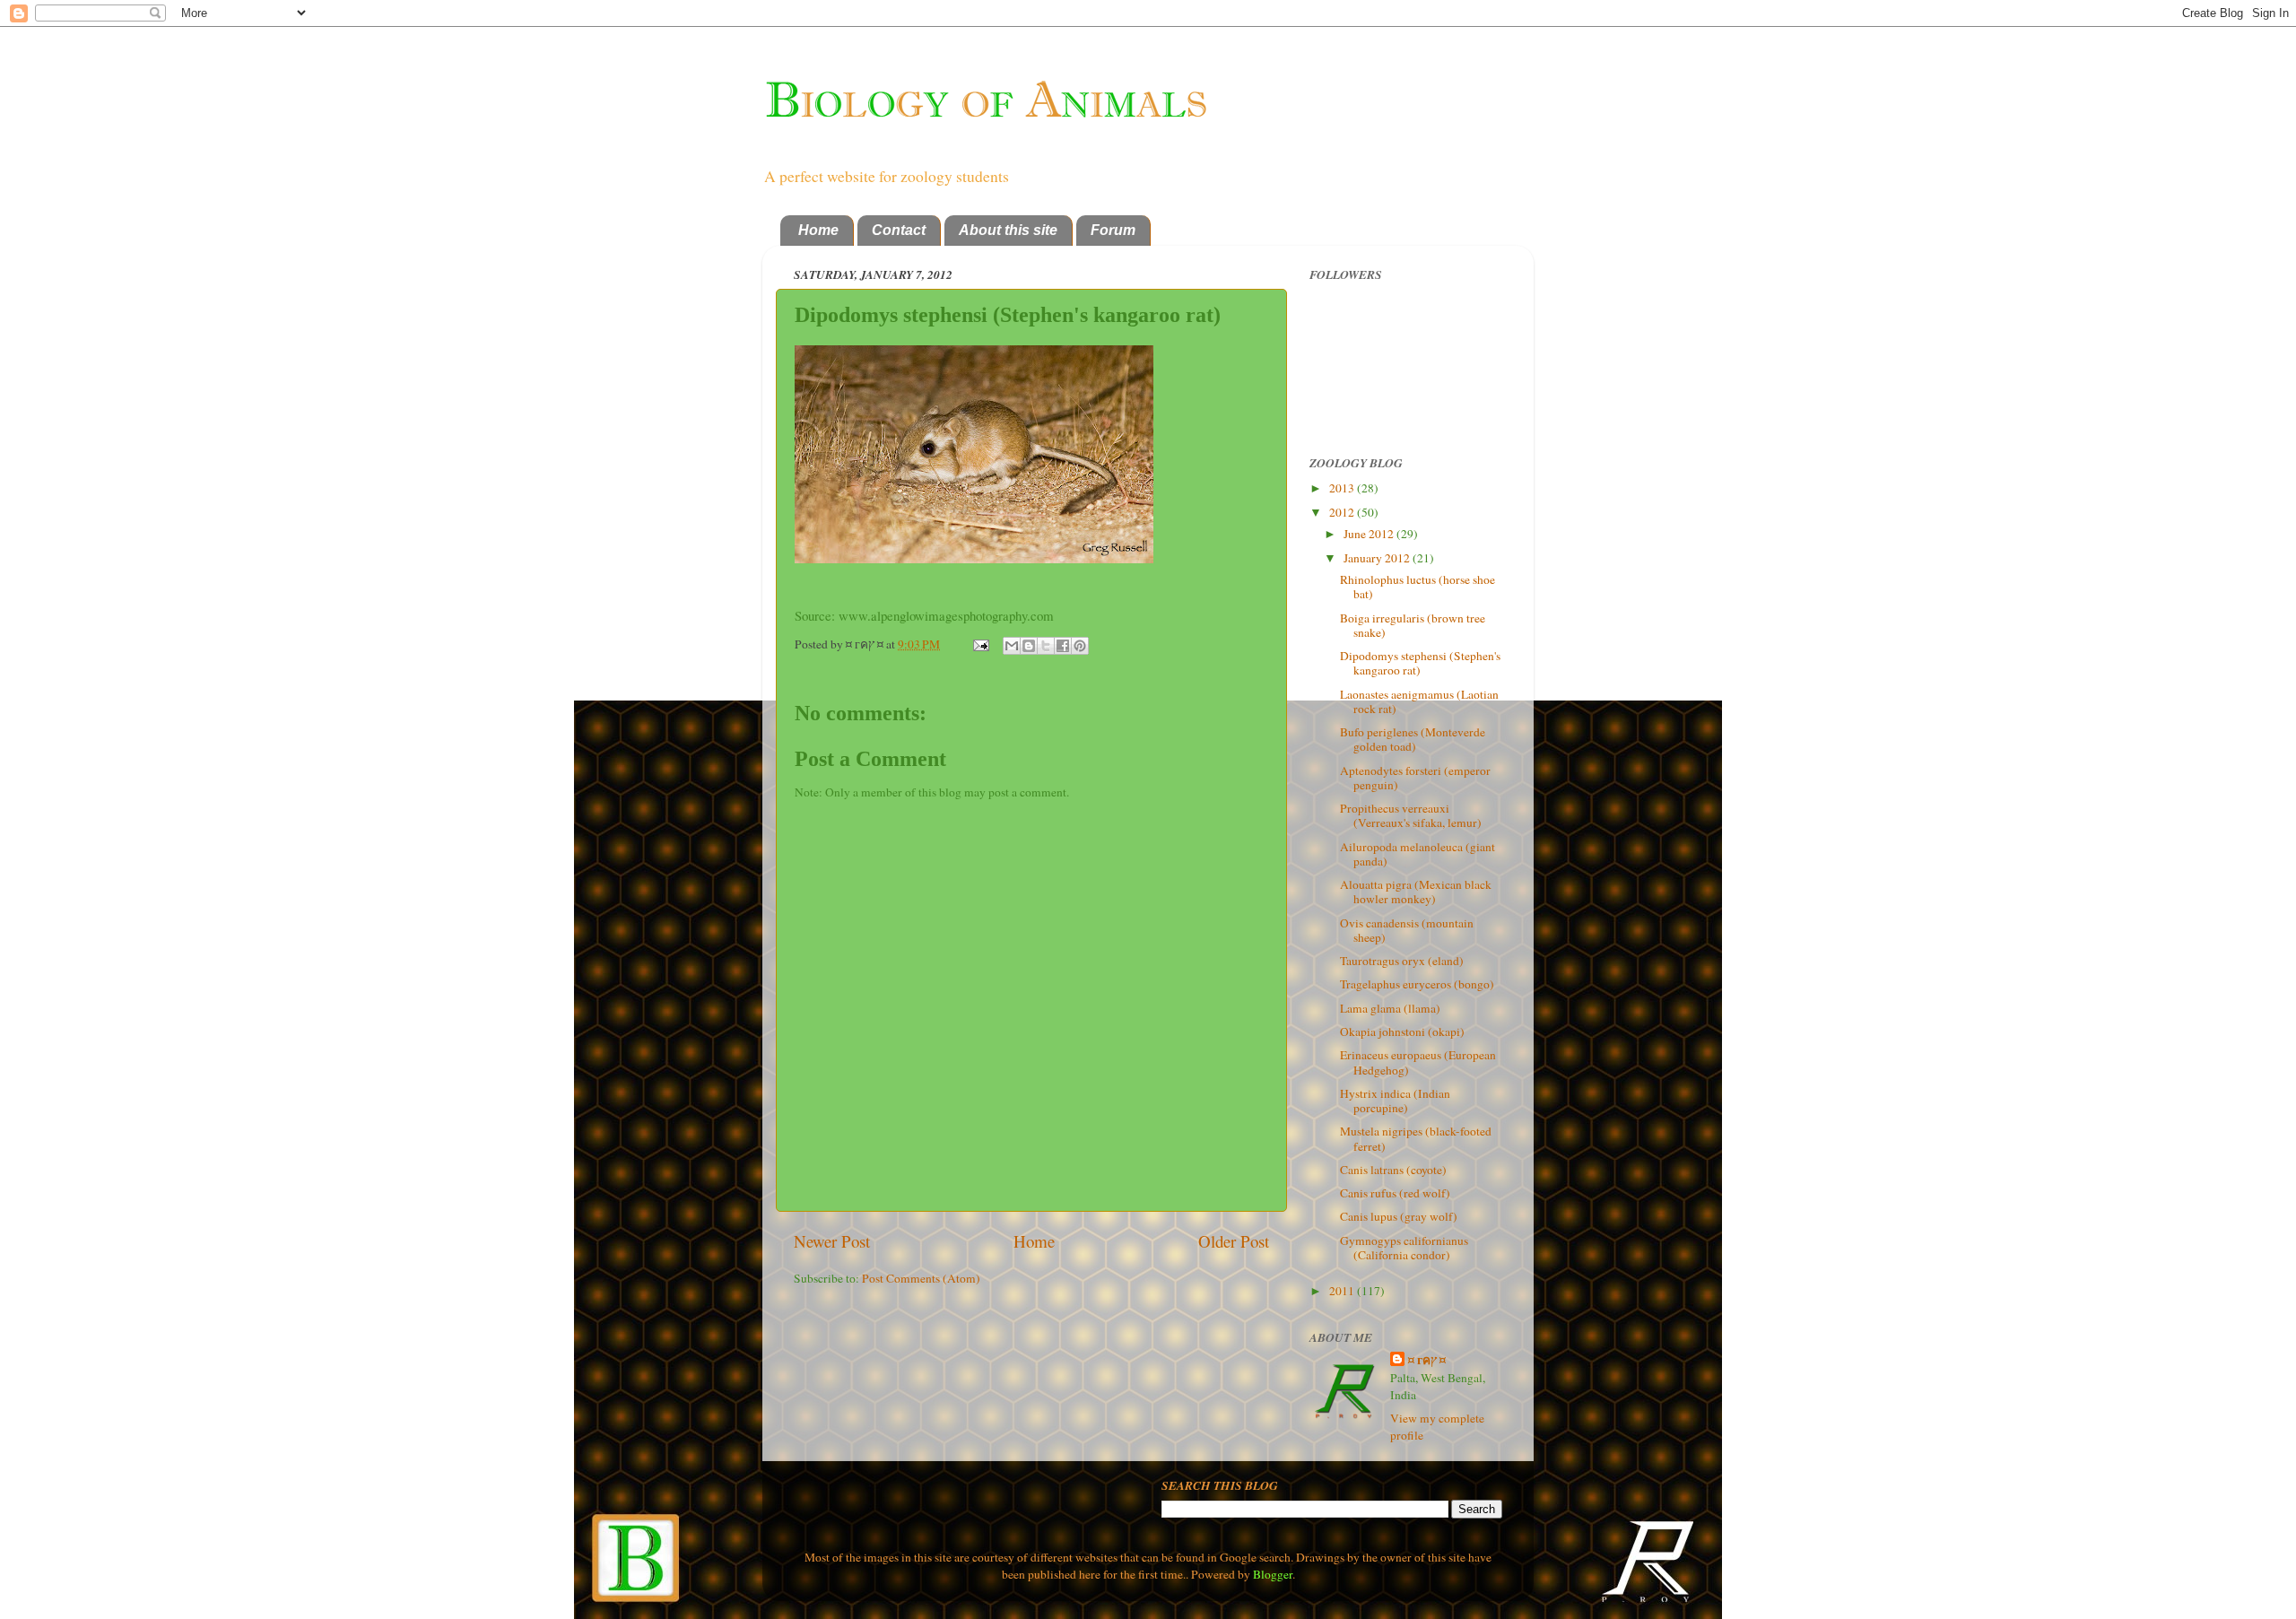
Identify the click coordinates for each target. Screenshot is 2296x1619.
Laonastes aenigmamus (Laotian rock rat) (1419, 701)
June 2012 (1370, 534)
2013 (1343, 488)
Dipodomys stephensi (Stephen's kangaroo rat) (1420, 663)
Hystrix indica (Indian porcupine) (1395, 1101)
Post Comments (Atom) (921, 1278)
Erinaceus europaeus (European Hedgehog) (1418, 1062)
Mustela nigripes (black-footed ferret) (1416, 1138)
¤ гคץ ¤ (1427, 1360)
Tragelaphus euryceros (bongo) (1417, 984)
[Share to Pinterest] (1080, 646)
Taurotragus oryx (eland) (1402, 961)
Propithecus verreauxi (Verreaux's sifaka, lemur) (1411, 815)
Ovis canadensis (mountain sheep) (1407, 930)
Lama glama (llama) (1390, 1008)
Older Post (1234, 1241)
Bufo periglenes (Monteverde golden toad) (1413, 739)
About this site (1008, 230)
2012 (1343, 512)
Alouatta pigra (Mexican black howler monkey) (1416, 892)
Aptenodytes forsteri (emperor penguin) (1415, 778)
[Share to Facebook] (1063, 646)
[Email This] (1012, 646)
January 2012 (1378, 558)
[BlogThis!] (1029, 646)
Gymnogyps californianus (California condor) (1404, 1248)
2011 (1343, 1291)
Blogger (1273, 1574)
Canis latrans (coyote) (1393, 1170)
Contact (899, 230)
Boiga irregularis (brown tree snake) (1413, 625)
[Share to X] (1046, 646)
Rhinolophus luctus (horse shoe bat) (1418, 587)
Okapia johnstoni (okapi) (1402, 1031)
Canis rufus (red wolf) (1395, 1193)
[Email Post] (979, 644)
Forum (1113, 230)
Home (818, 230)
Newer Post (832, 1241)
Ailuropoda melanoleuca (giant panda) (1418, 854)
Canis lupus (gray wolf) (1399, 1216)
